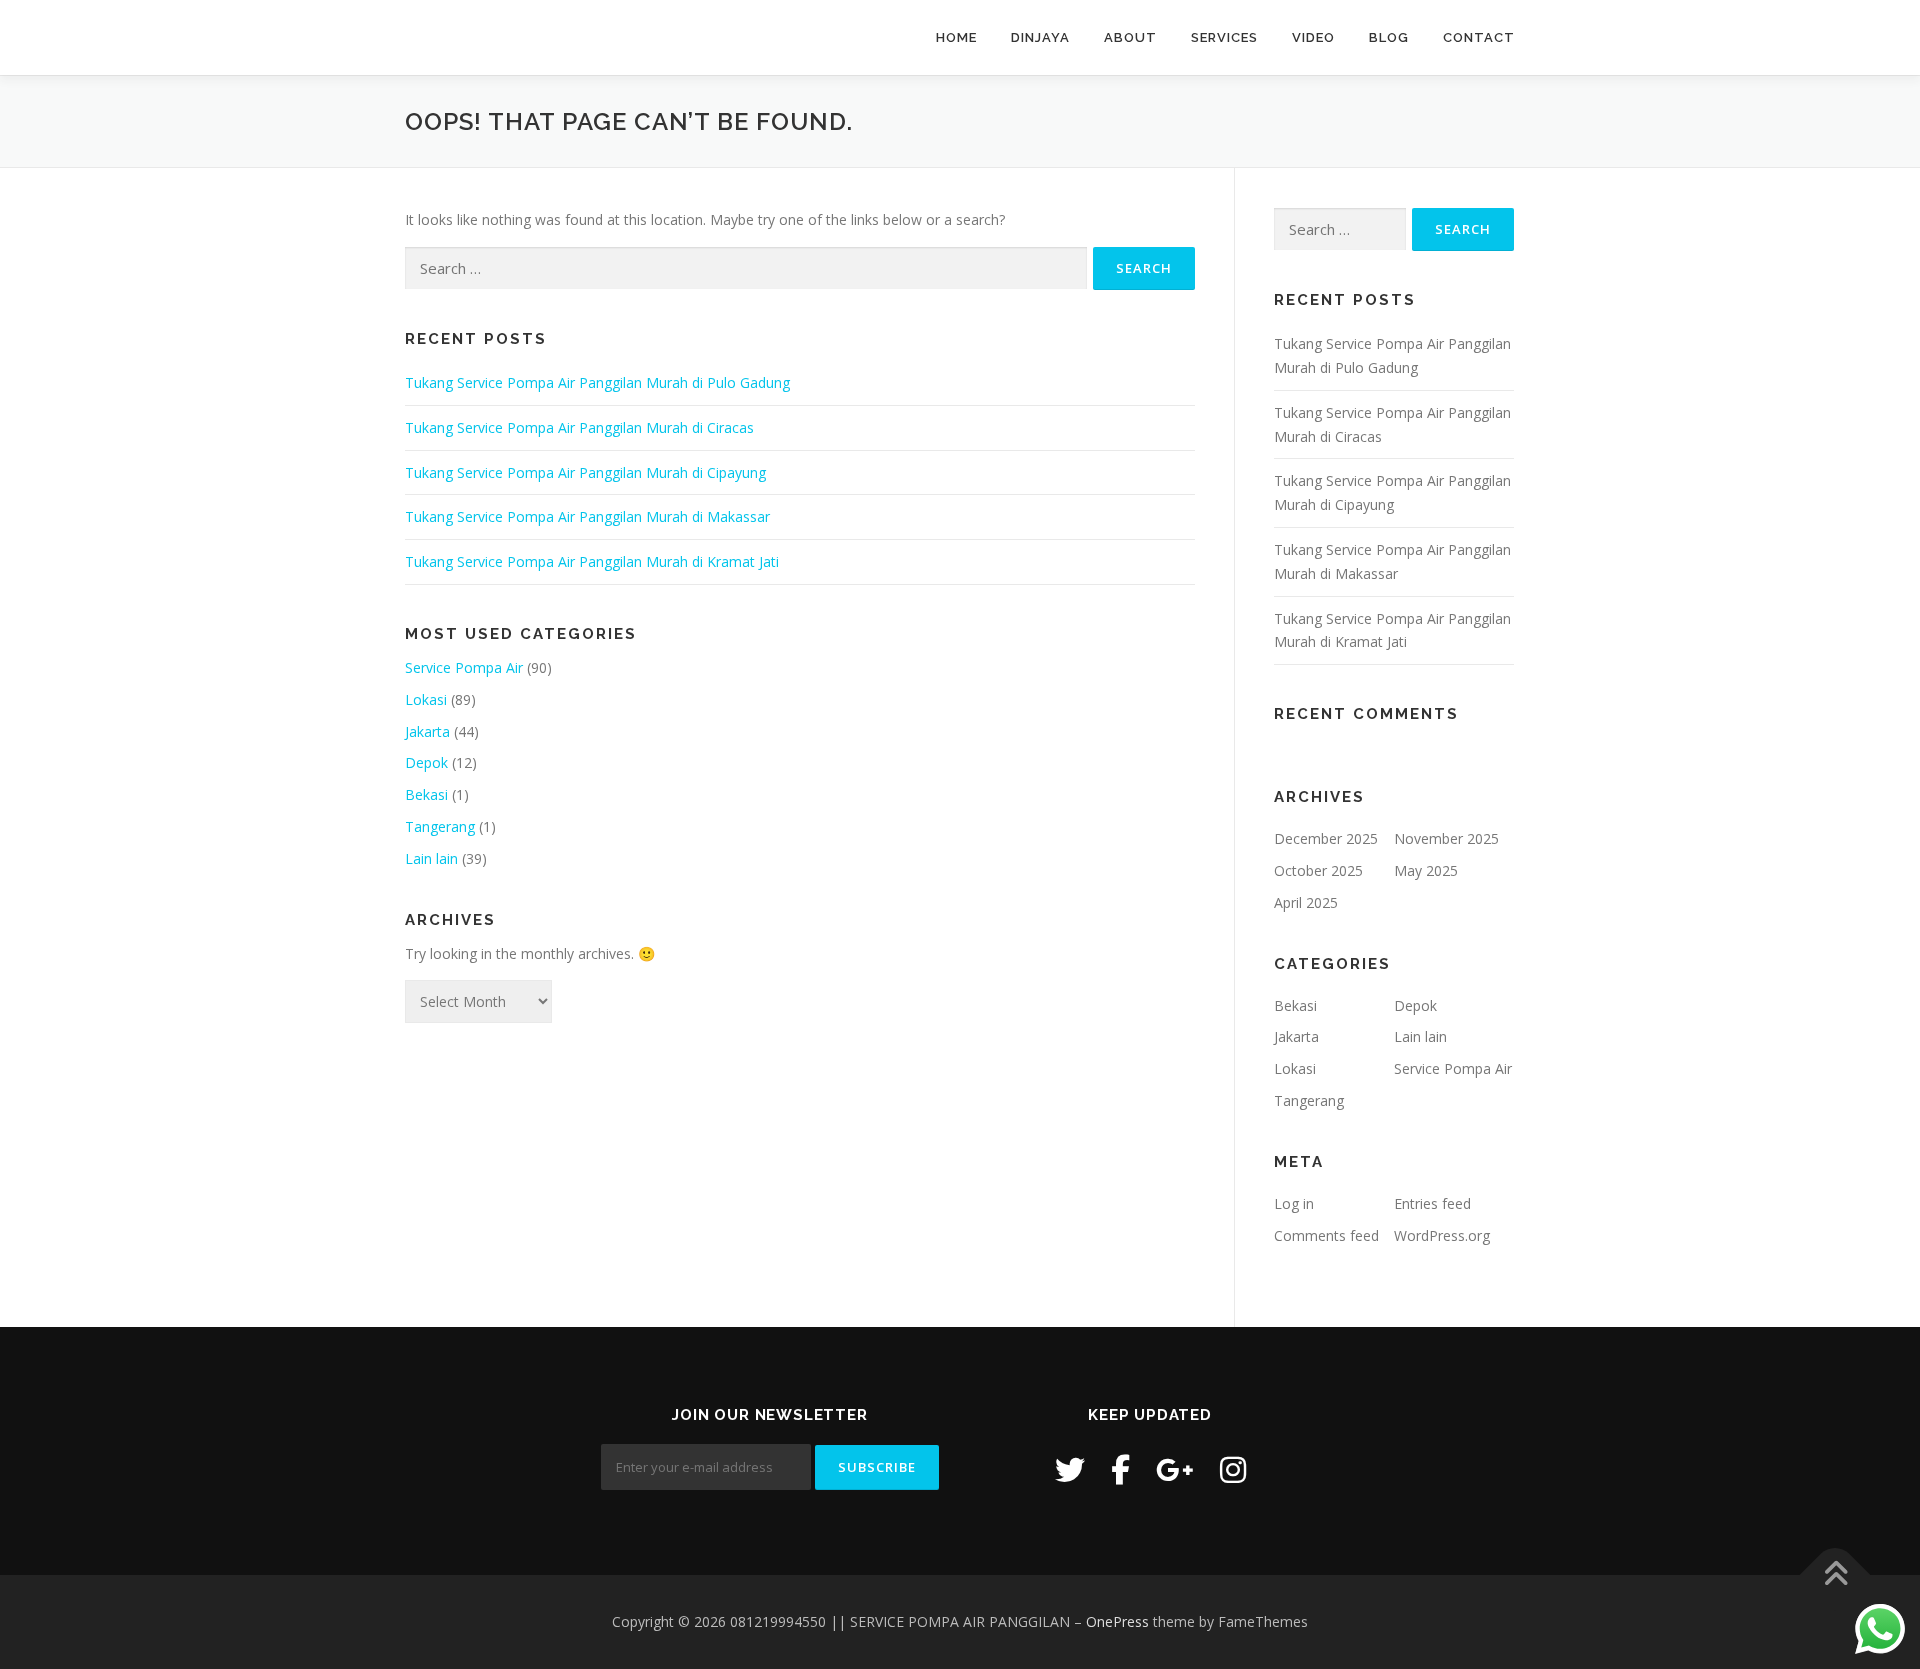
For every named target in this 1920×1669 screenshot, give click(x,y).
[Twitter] (1070, 1469)
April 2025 (1306, 902)
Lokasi (426, 699)
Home (956, 37)
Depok (426, 762)
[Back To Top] (1835, 1574)
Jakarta (427, 731)
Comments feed (1326, 1235)
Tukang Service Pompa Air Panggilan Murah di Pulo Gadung (597, 382)
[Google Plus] (1175, 1469)
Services (1224, 37)
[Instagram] (1233, 1469)
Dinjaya (1040, 37)
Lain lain (431, 858)
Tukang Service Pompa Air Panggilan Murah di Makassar (587, 516)
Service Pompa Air (464, 667)
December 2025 (1326, 838)
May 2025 (1426, 870)
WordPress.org (1442, 1235)
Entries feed (1432, 1203)
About (1130, 37)
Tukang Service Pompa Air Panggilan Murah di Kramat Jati (592, 561)
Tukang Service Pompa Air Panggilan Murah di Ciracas (579, 427)
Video (1313, 37)
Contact (1479, 37)
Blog (1389, 37)
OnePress (1117, 1621)
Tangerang (440, 826)
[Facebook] (1120, 1469)
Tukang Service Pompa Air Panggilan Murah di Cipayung (585, 472)
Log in (1294, 1203)
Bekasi (426, 794)
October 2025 (1318, 870)
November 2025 (1446, 838)
